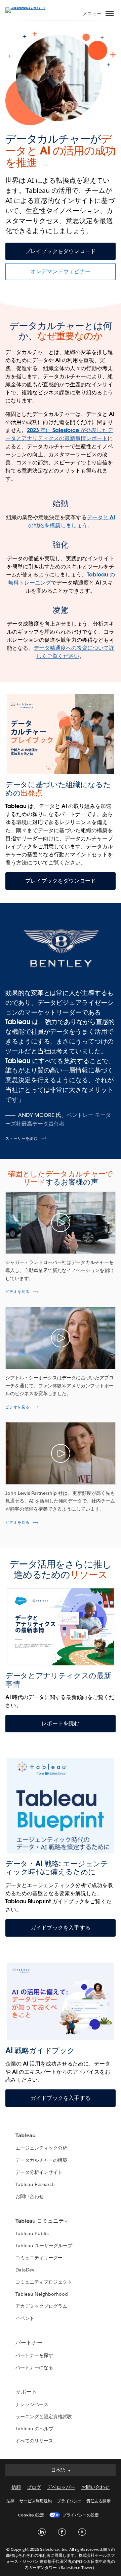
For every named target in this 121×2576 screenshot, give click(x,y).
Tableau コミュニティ (42, 2221)
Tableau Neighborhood (42, 2294)
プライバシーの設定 (81, 2515)
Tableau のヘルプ (34, 2429)
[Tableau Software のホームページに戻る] (29, 7)
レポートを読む (60, 1723)
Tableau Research (35, 2184)
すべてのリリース (34, 2441)
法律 (10, 2501)
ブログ (34, 2487)
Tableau (26, 2135)
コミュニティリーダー (39, 2258)
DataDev (25, 2270)
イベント (25, 2318)
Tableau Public (32, 2233)
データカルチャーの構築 (41, 2160)
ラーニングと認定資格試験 (44, 2416)
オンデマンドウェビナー (61, 271)
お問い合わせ (30, 2196)
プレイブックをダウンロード (61, 251)
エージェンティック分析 (41, 2148)
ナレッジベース (32, 2404)
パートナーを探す (34, 2355)
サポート (26, 2392)
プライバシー (69, 2501)
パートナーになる (34, 2367)
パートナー (29, 2343)
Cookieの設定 (31, 2515)
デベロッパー (61, 2487)
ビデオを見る (17, 1292)
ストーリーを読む (22, 1139)
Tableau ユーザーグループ (44, 2246)
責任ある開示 (98, 2501)
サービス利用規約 (36, 2501)
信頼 (16, 2487)
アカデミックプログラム (41, 2306)
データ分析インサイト (39, 2172)
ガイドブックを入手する (61, 1928)
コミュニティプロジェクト (44, 2282)
